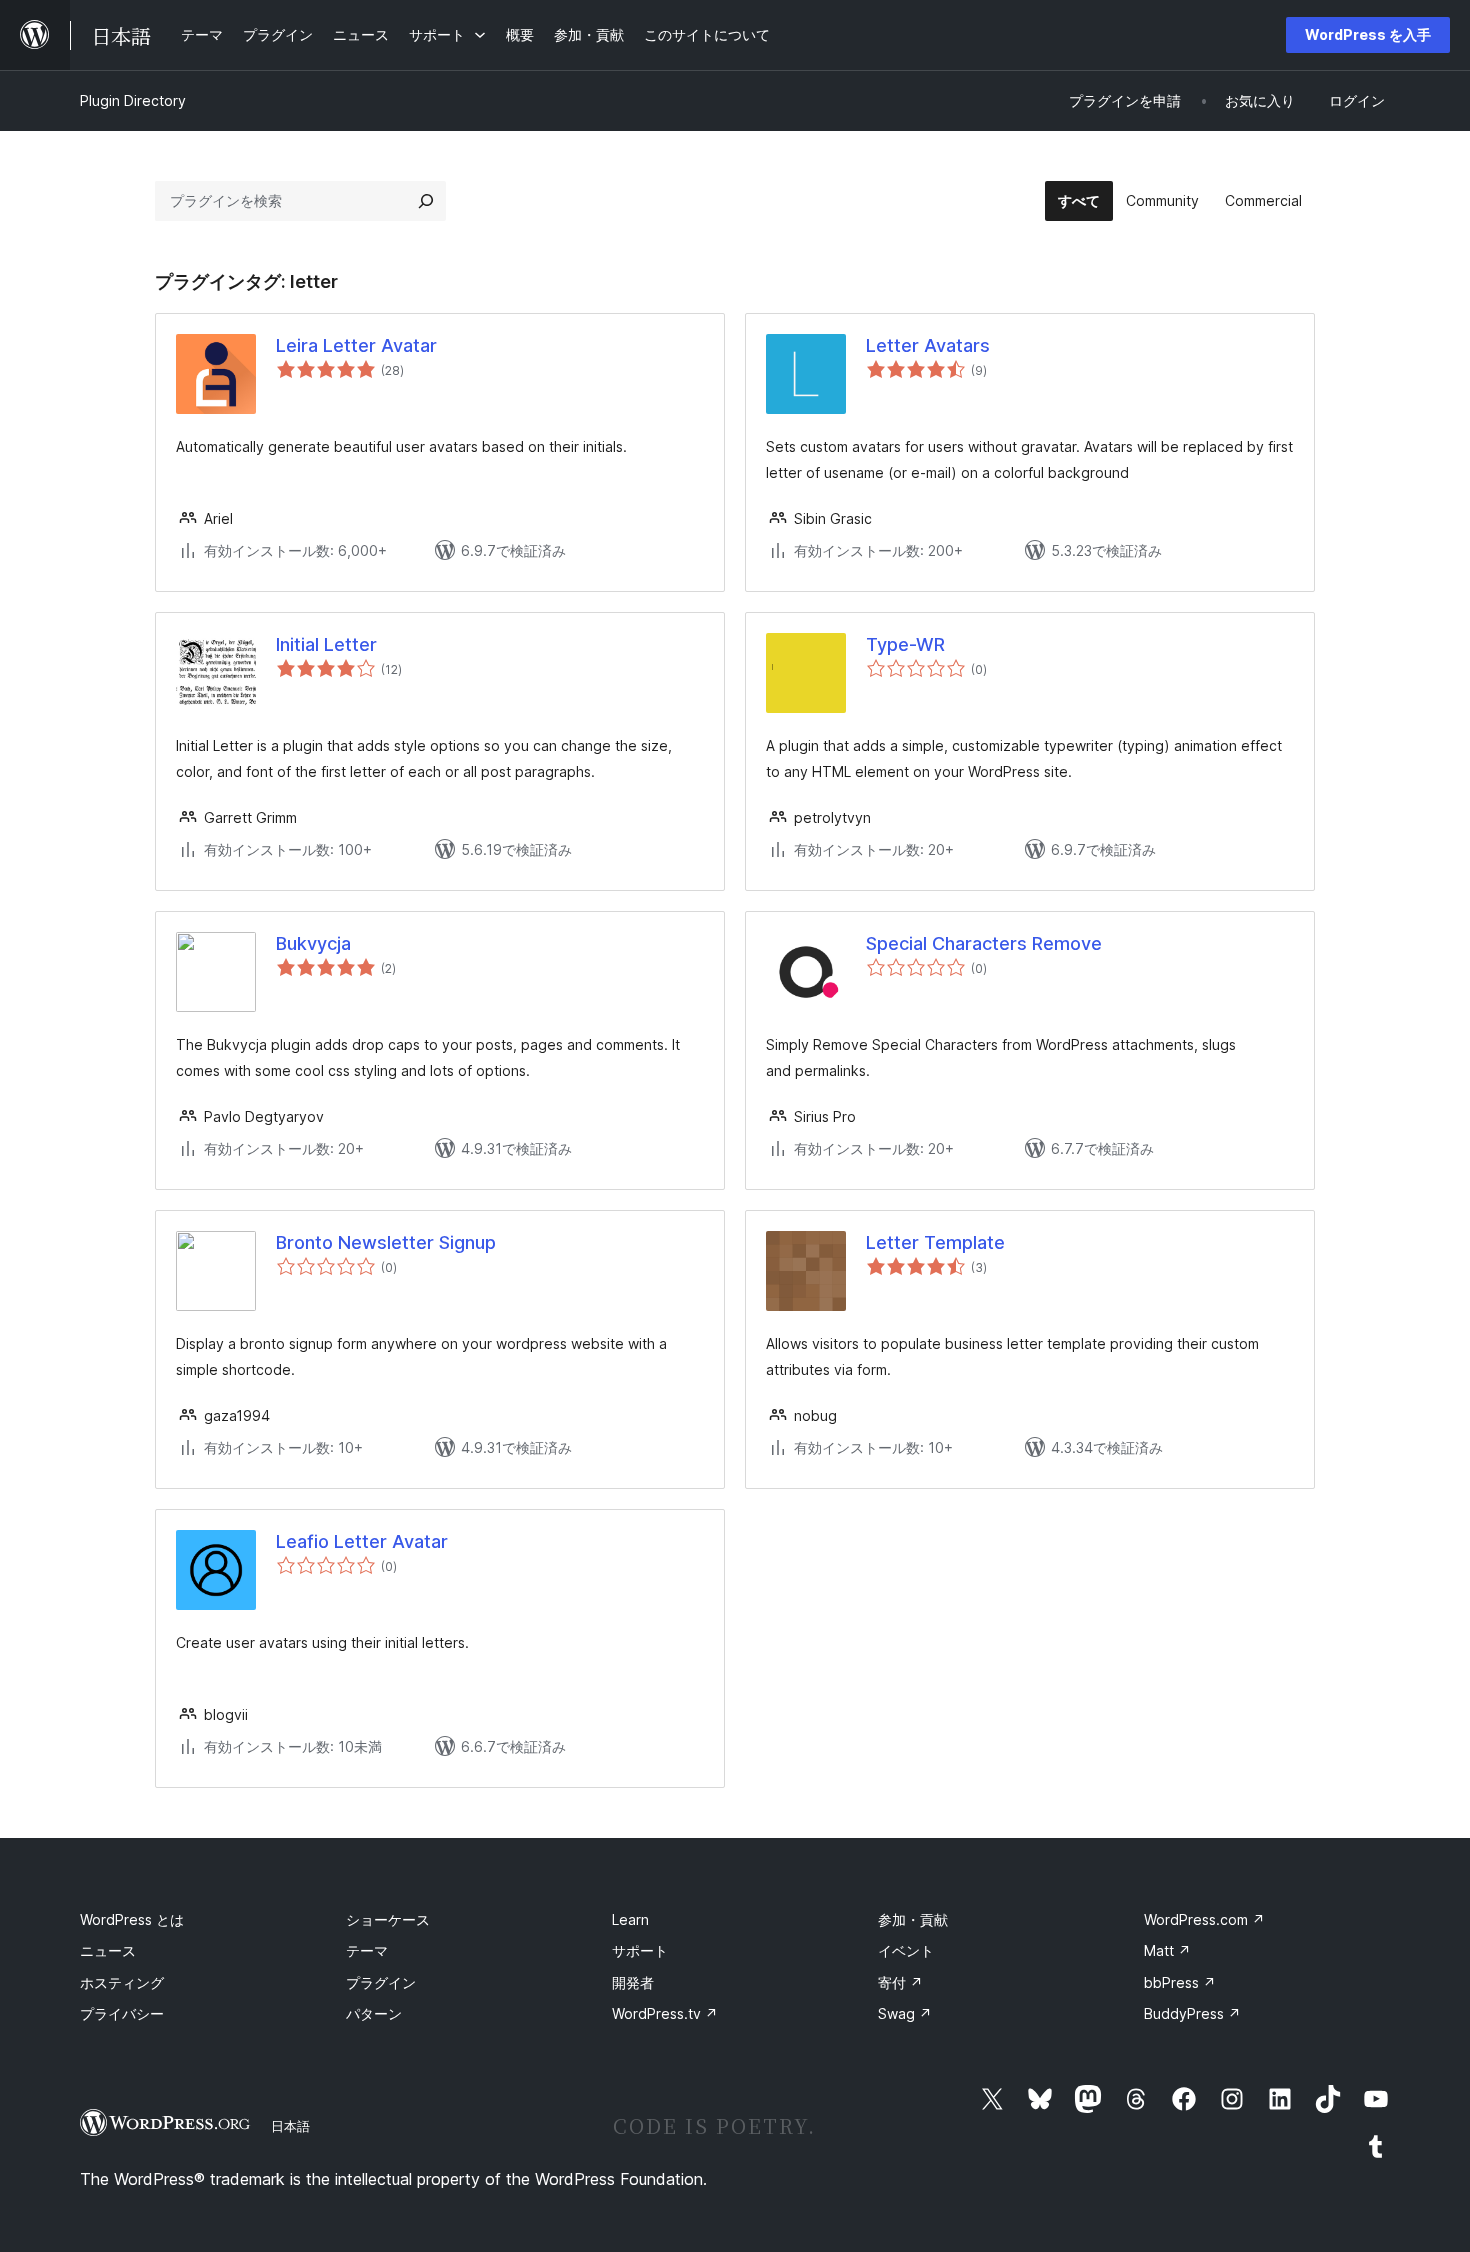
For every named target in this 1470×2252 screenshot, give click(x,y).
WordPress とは (132, 1919)
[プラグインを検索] (426, 201)
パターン (374, 2013)
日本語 (290, 2126)
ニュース (108, 1950)
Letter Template (935, 1242)
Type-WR (905, 644)
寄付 (900, 1982)
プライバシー (122, 2013)
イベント (906, 1950)
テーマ (367, 1950)
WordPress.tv (665, 2013)
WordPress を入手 (1368, 34)
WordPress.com (1204, 1919)
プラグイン (381, 1982)
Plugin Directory (133, 100)
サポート (640, 1950)
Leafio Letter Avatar (362, 1541)
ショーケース (388, 1919)
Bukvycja (313, 943)
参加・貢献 (913, 1919)
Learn (630, 1919)
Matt (1167, 1950)
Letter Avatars (928, 345)
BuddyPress (1192, 2013)
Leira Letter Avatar (356, 345)
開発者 (633, 1982)
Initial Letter (326, 644)
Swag (905, 2013)
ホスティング (122, 1982)
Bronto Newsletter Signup (386, 1242)
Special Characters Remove (984, 943)
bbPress (1180, 1982)
